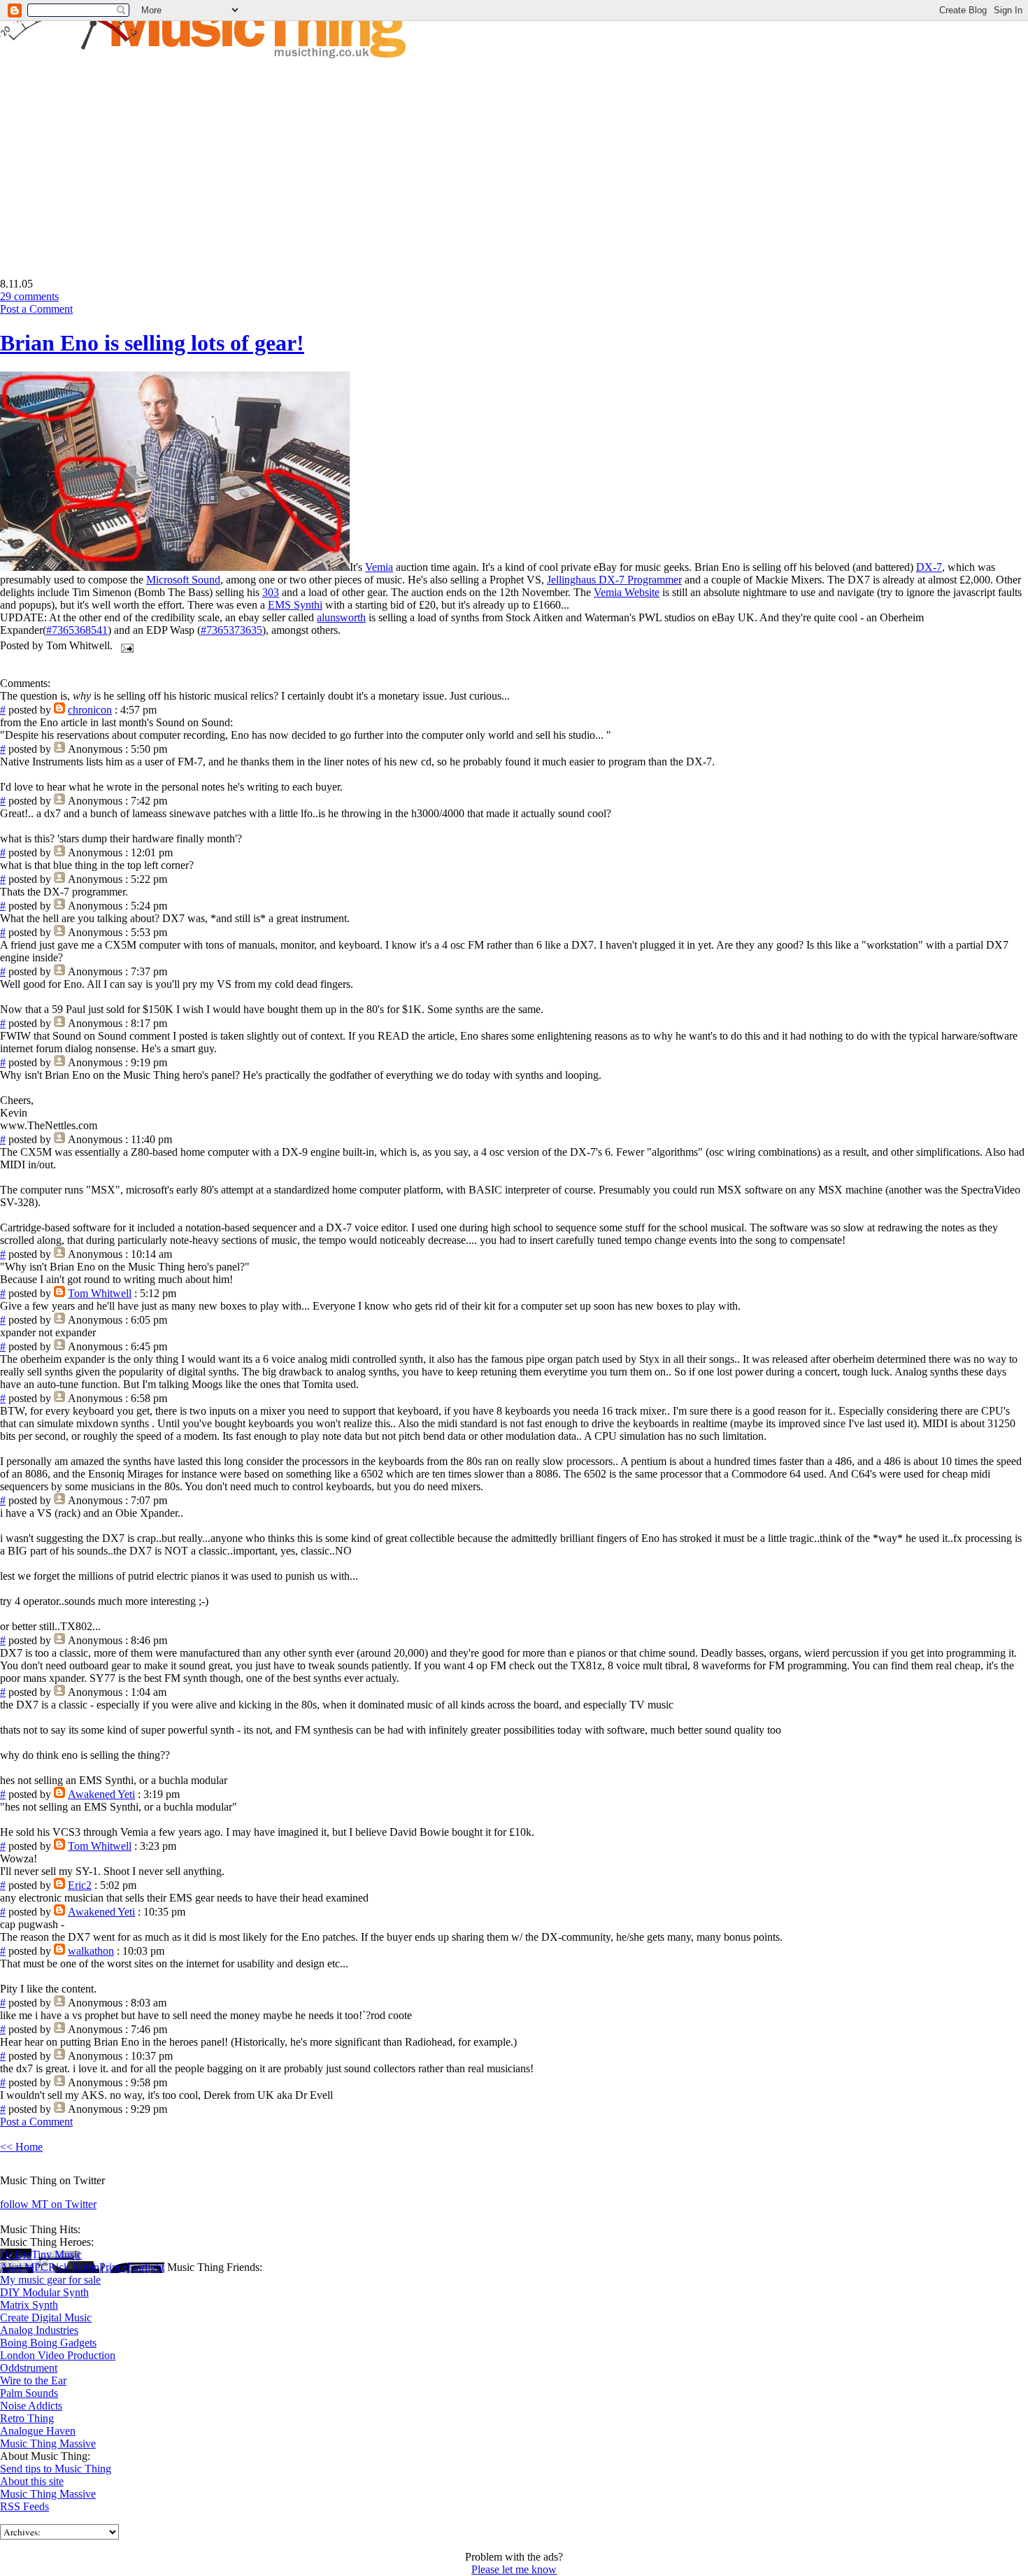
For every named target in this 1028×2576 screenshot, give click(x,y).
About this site (32, 2481)
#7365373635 (231, 630)
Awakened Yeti (101, 1794)
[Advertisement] (117, 158)
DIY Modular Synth (44, 2292)
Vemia (379, 567)
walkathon (91, 1951)
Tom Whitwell (100, 1293)
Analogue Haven (38, 2431)
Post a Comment (36, 309)
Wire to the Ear (33, 2380)
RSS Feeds (24, 2506)
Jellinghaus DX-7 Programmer (614, 580)
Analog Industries (39, 2330)
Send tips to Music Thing (56, 2469)
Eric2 (80, 1885)
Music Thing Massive (48, 2443)
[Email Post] (124, 645)
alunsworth (341, 617)
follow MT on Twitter (48, 2204)
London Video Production (58, 2355)
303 (271, 592)
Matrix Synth (29, 2305)
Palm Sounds (29, 2393)
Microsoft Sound (183, 580)
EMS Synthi (295, 605)
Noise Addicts (31, 2406)
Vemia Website (627, 592)
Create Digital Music (46, 2317)
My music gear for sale (50, 2280)
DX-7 (929, 567)
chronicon (90, 710)
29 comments (29, 296)
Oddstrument (29, 2368)
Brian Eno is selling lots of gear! (152, 343)
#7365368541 (77, 630)
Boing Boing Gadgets (48, 2343)
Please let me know (514, 2569)
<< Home (21, 2147)
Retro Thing (27, 2418)
